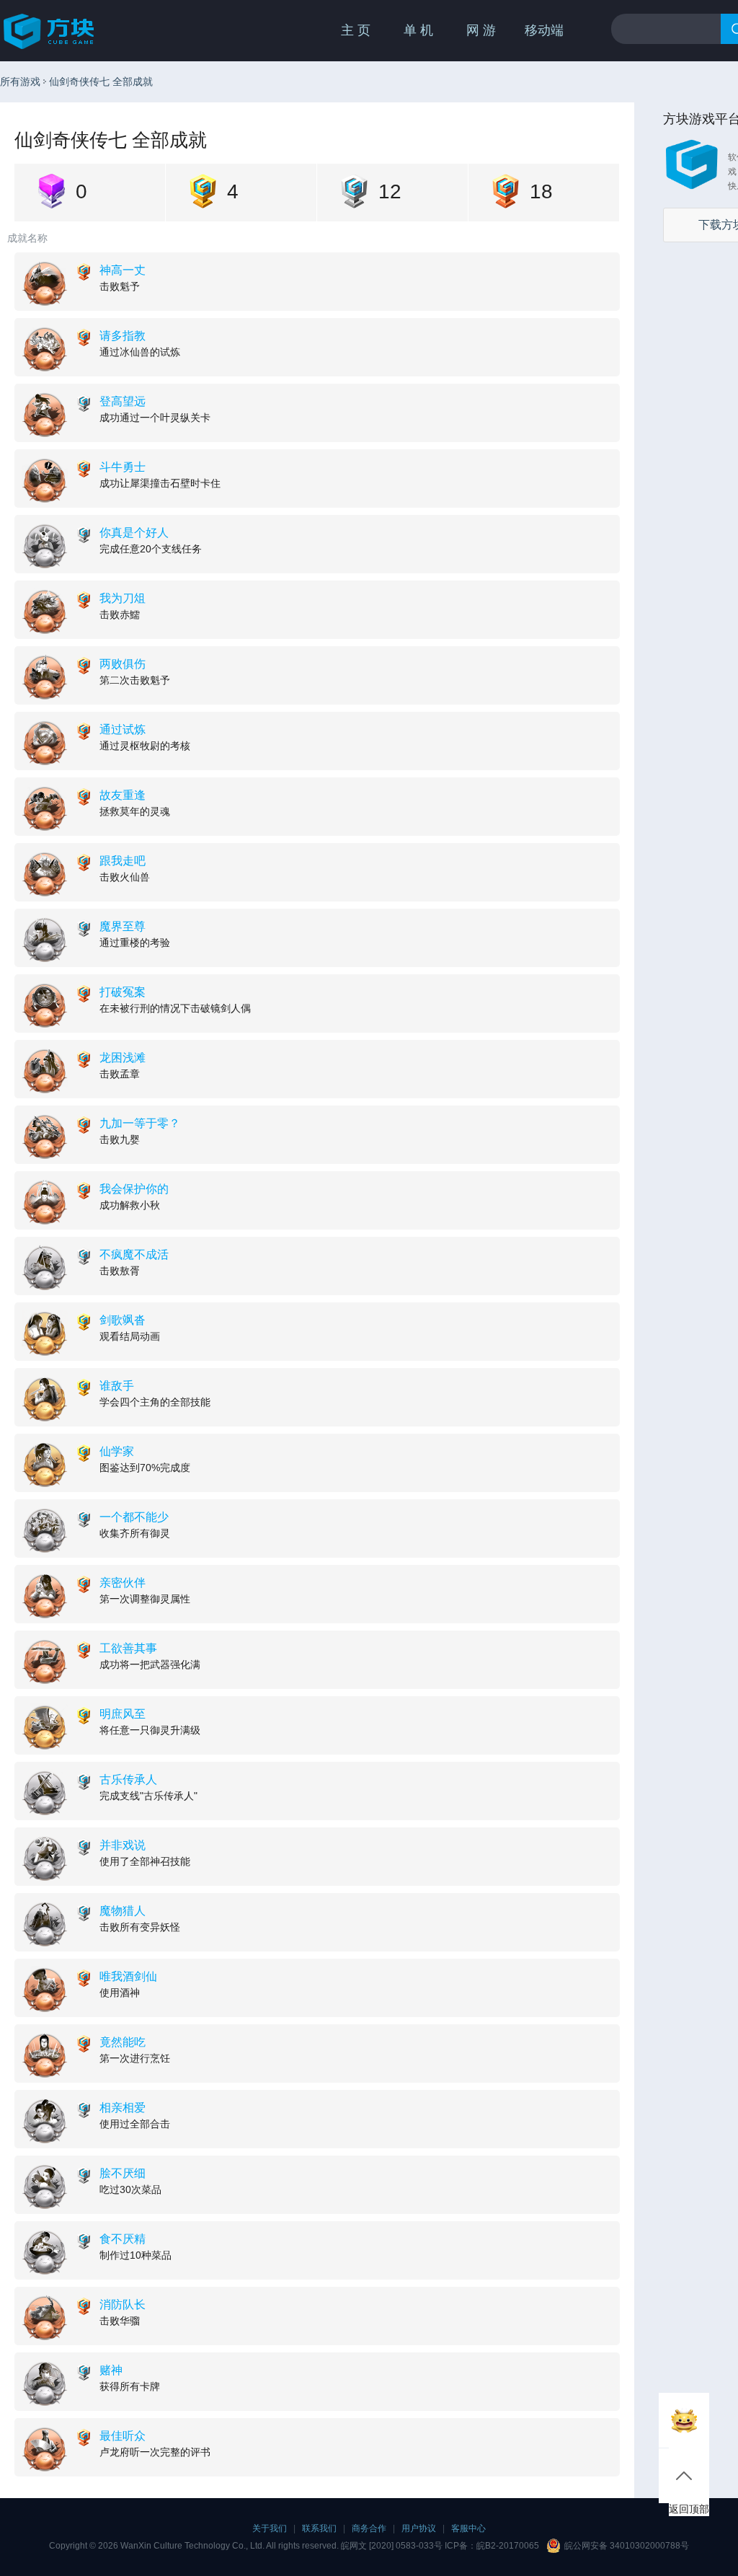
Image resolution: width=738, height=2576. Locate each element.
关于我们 (270, 2528)
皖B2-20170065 (508, 2546)
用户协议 (419, 2528)
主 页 (356, 30)
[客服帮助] (684, 2420)
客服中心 (468, 2528)
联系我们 (319, 2528)
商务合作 (369, 2528)
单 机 (418, 30)
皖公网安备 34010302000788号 (627, 2546)
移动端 (544, 30)
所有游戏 (20, 81)
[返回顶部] (684, 2476)
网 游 (481, 30)
